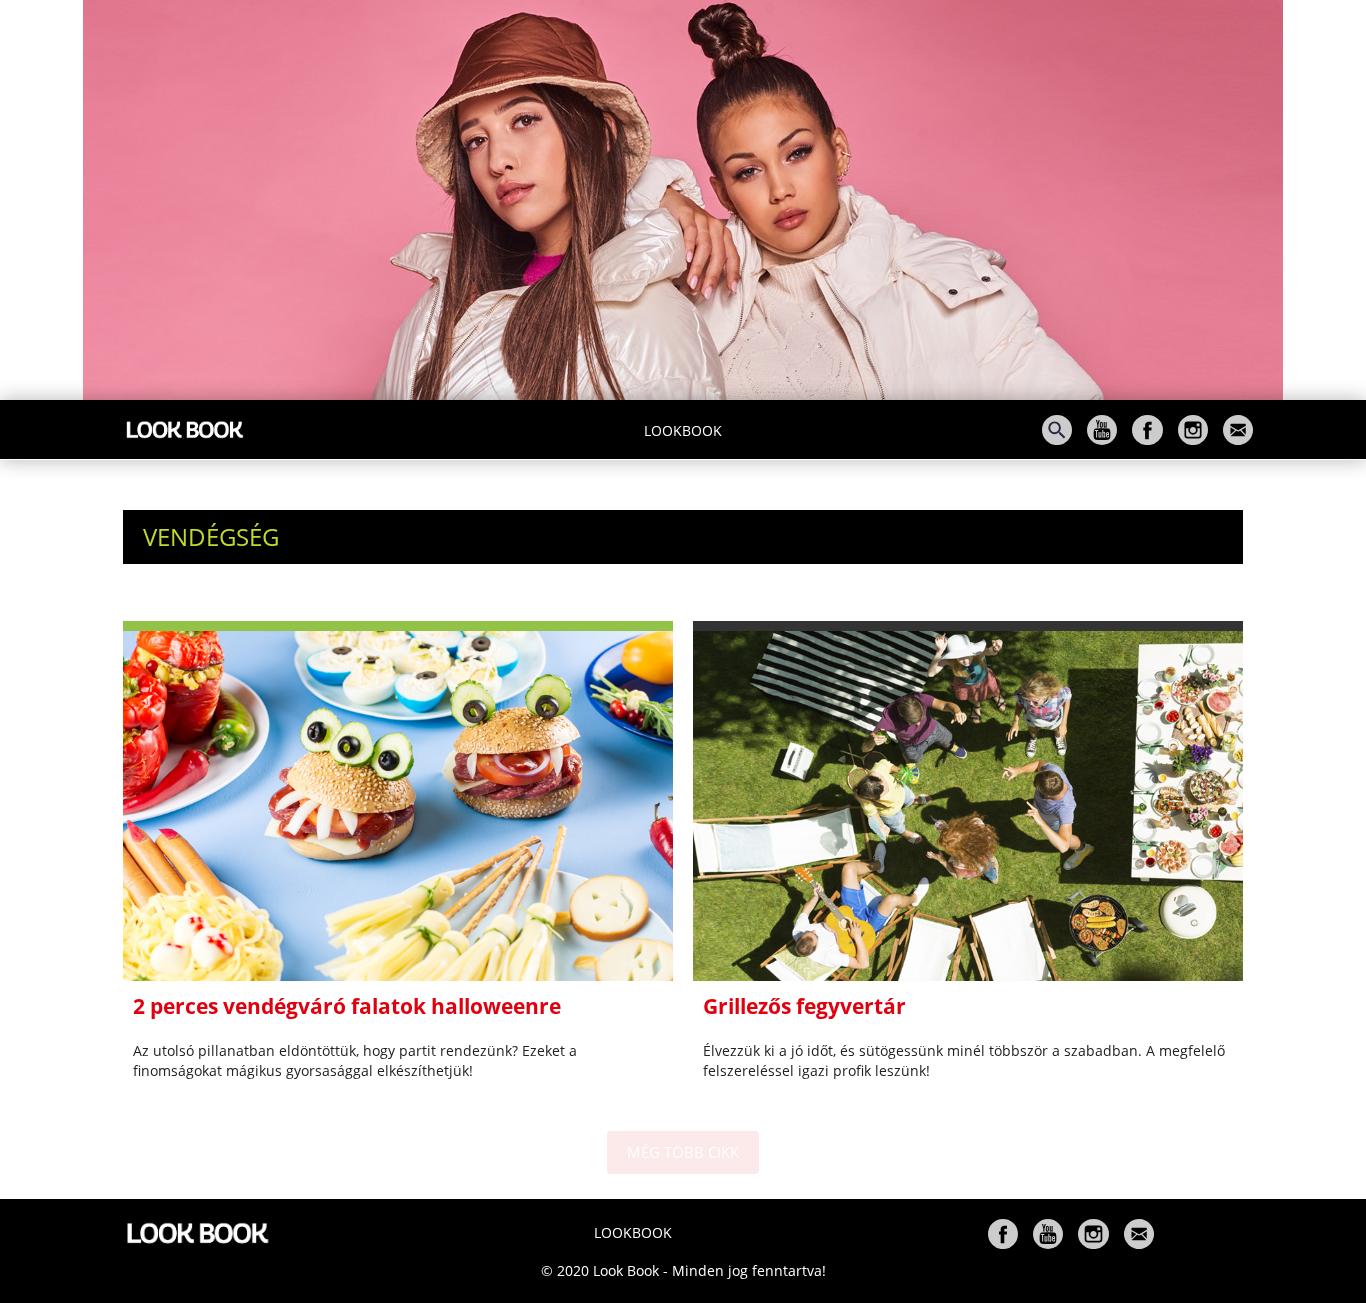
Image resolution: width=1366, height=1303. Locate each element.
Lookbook (683, 430)
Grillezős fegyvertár (804, 1006)
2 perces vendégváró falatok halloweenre (347, 1006)
